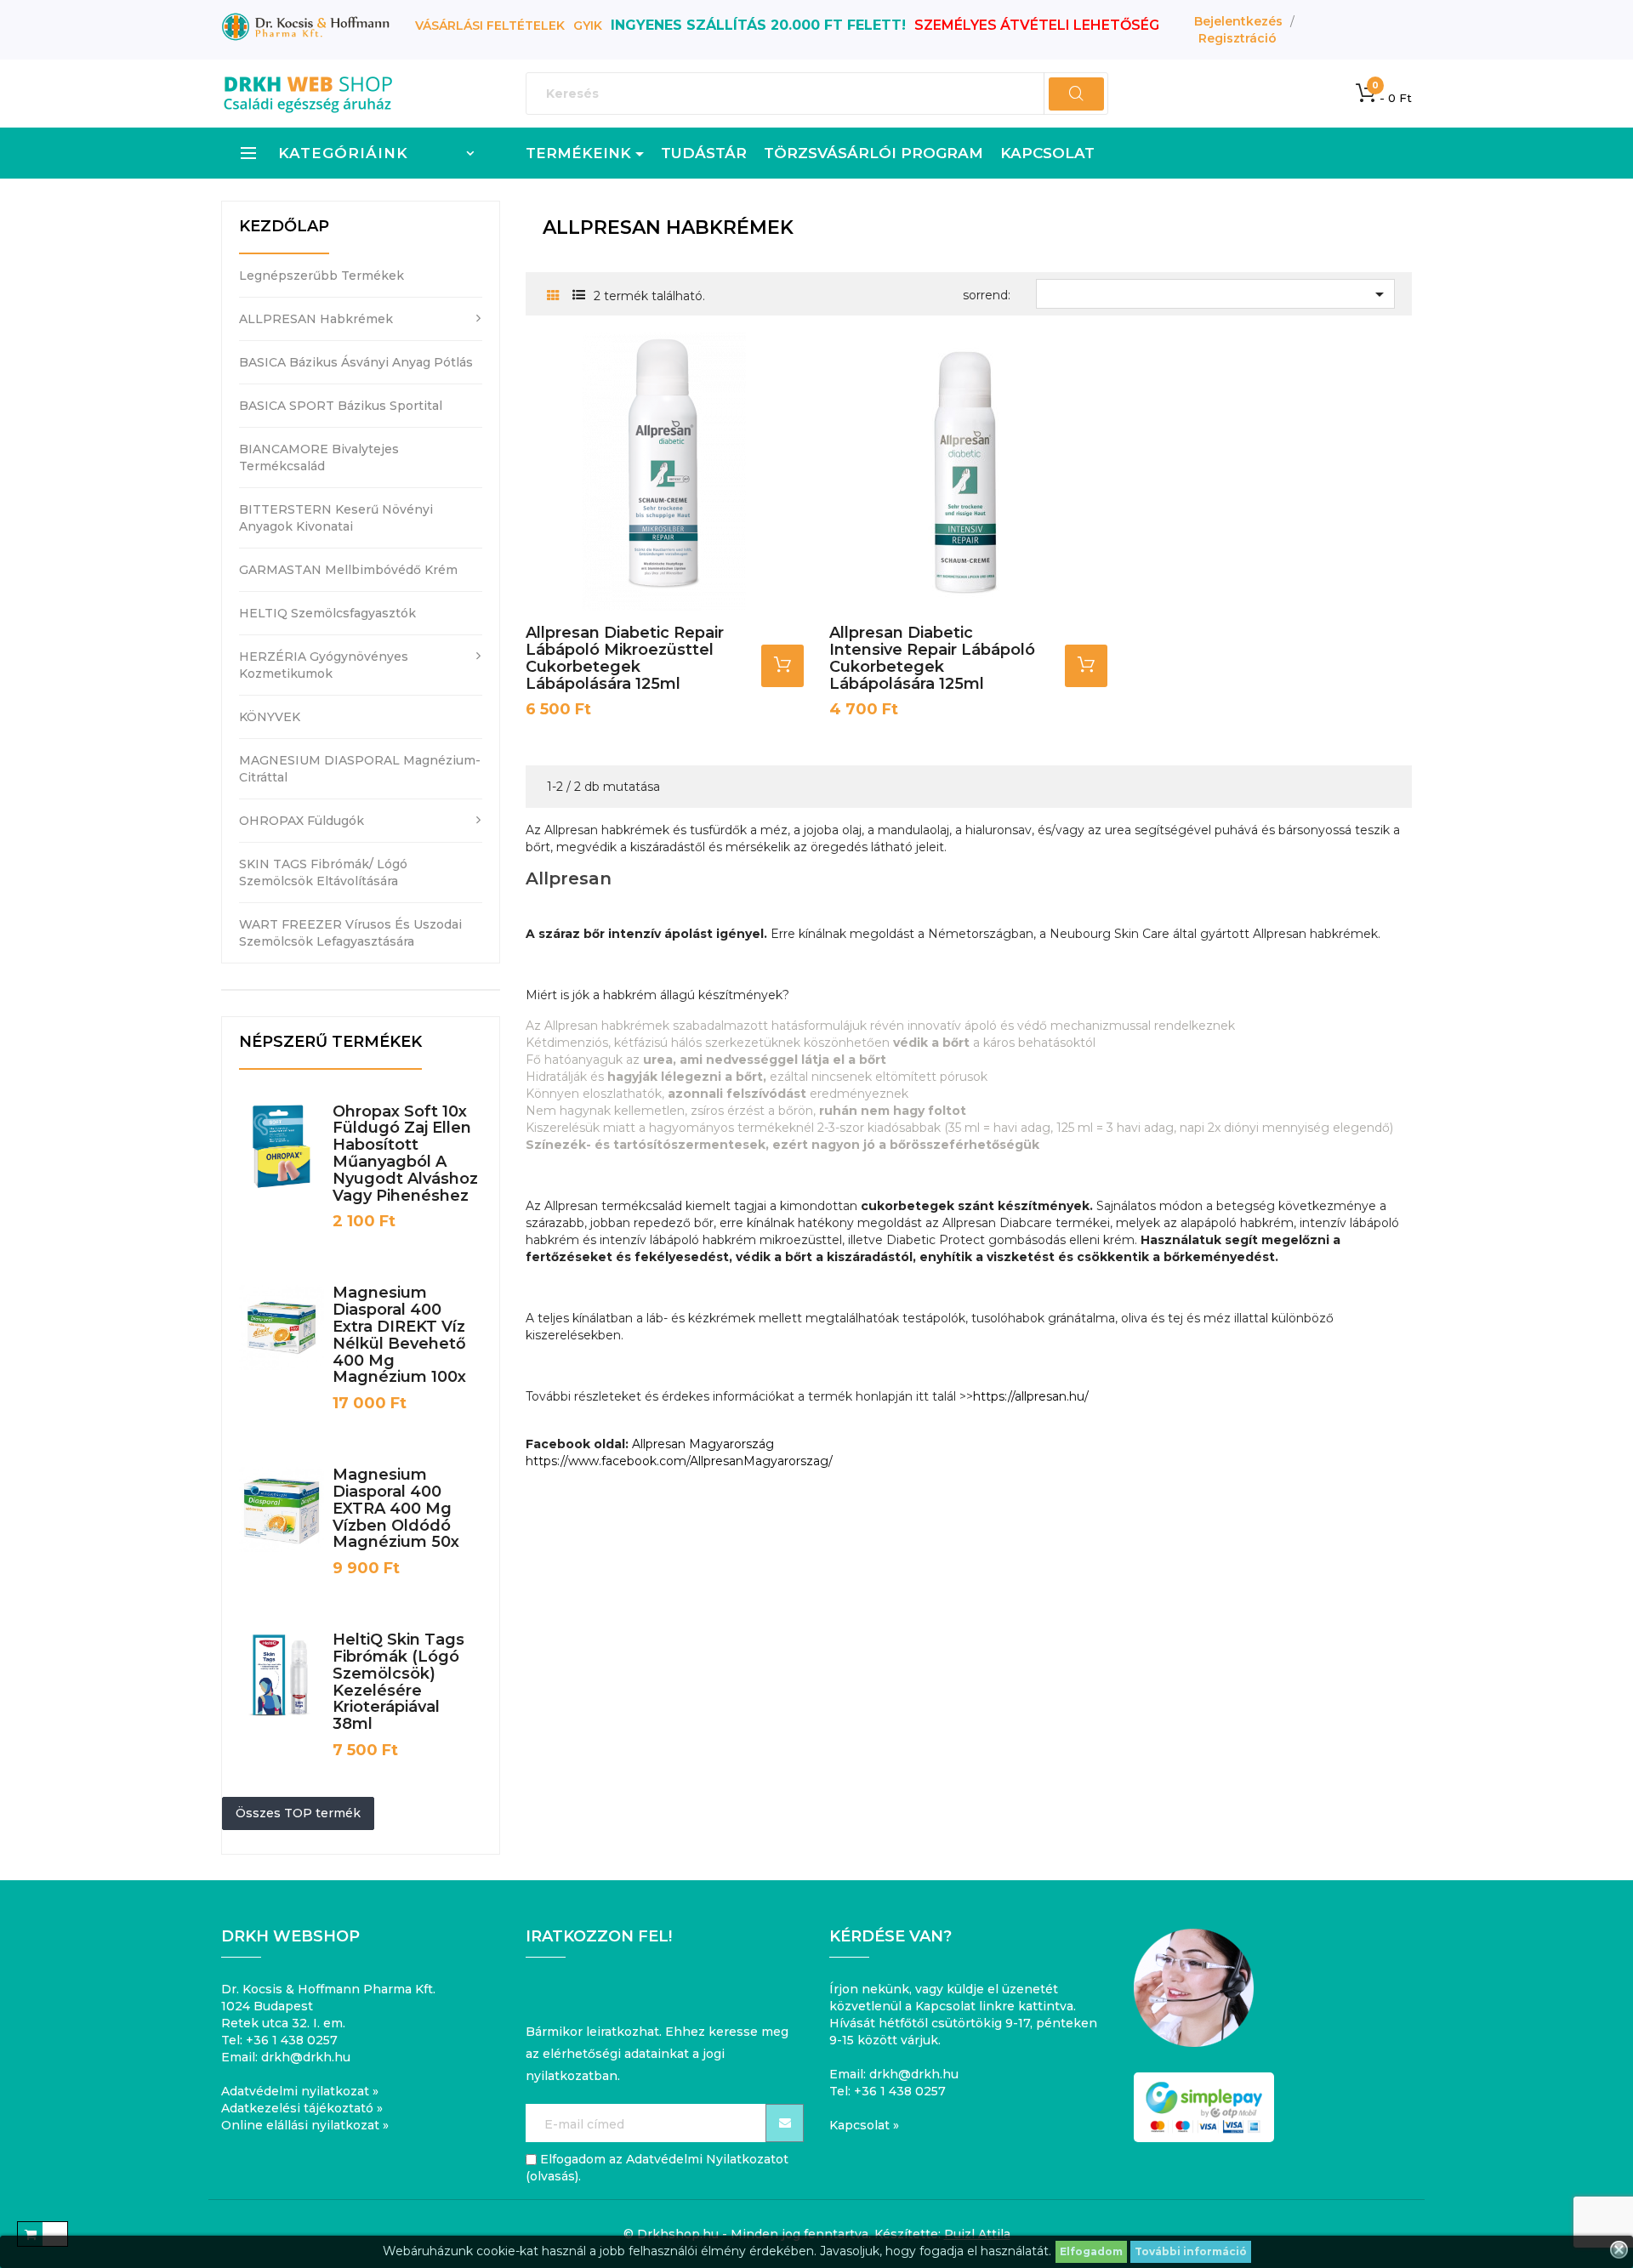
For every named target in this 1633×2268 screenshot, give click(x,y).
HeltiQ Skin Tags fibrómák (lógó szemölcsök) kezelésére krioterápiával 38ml (398, 1682)
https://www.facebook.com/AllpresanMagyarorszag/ (679, 1461)
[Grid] (553, 296)
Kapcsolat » (864, 2125)
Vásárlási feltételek (490, 26)
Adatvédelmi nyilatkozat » (300, 2091)
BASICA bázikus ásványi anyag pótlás (356, 362)
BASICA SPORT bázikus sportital (341, 406)
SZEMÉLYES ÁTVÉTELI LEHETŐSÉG (1037, 25)
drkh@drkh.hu (306, 2057)
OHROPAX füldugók (302, 821)
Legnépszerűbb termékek (321, 276)
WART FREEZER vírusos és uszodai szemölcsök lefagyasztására (350, 933)
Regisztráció (1238, 38)
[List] (579, 296)
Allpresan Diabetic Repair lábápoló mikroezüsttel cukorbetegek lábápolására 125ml (625, 658)
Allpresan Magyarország (703, 1444)
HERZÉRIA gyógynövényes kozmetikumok (324, 665)
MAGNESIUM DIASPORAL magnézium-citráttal (360, 769)
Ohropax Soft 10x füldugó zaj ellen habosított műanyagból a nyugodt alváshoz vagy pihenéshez (405, 1154)
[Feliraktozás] (785, 2123)
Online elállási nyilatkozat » (305, 2125)
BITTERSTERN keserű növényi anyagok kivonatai (336, 518)
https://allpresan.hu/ (1031, 1396)
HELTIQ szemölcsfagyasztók (327, 613)
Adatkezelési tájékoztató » (302, 2108)
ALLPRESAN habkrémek (316, 319)
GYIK (588, 26)
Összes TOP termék (298, 1813)
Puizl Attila (977, 2234)
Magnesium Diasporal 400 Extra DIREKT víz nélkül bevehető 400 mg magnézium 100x (399, 1335)
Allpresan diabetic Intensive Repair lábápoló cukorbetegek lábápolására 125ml (932, 658)
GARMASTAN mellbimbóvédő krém (348, 570)
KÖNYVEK (270, 717)
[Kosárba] (782, 666)
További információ (1191, 2251)
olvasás (552, 2176)
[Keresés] (1076, 94)
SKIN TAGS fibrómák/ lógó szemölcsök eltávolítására (323, 873)
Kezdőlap (284, 226)
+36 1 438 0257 (292, 2040)
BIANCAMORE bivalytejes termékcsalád (319, 458)
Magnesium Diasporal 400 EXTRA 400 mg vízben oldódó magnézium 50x (396, 1508)
